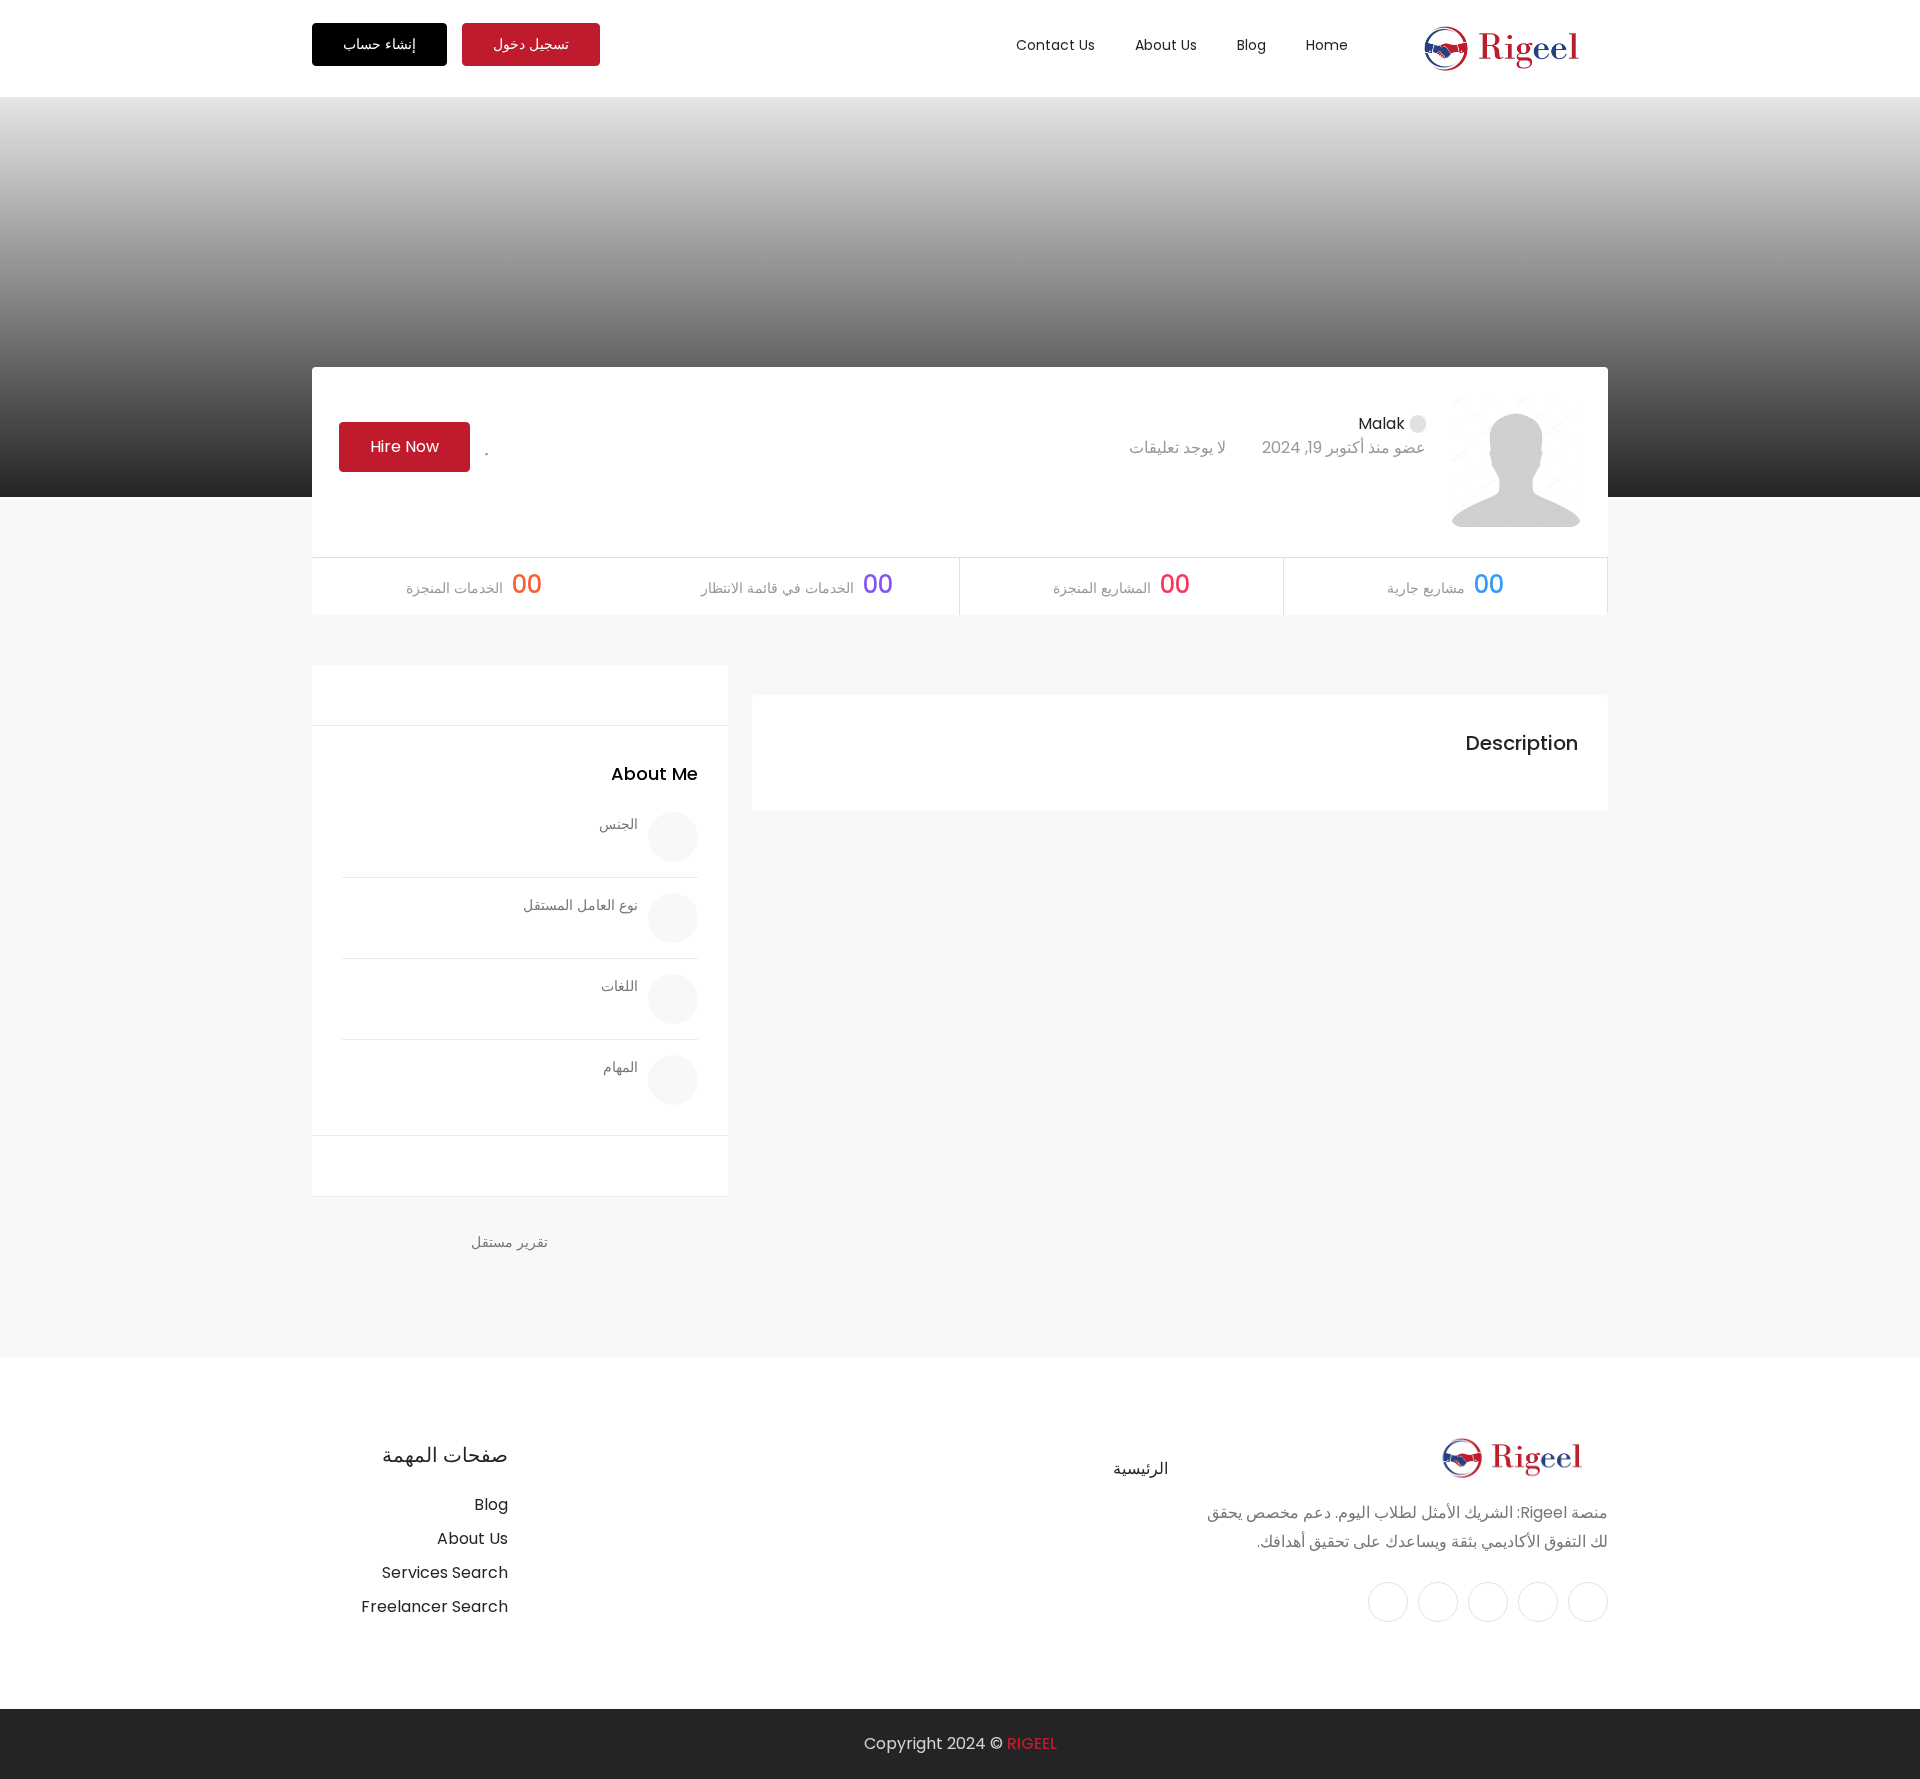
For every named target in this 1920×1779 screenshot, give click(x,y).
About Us (1166, 45)
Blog (1251, 45)
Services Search (445, 1572)
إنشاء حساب (379, 44)
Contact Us (1055, 45)
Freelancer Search (434, 1606)
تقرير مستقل (509, 1242)
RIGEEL (1032, 1743)
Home (1327, 45)
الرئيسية (1140, 1468)
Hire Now (404, 446)
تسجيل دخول (531, 44)
